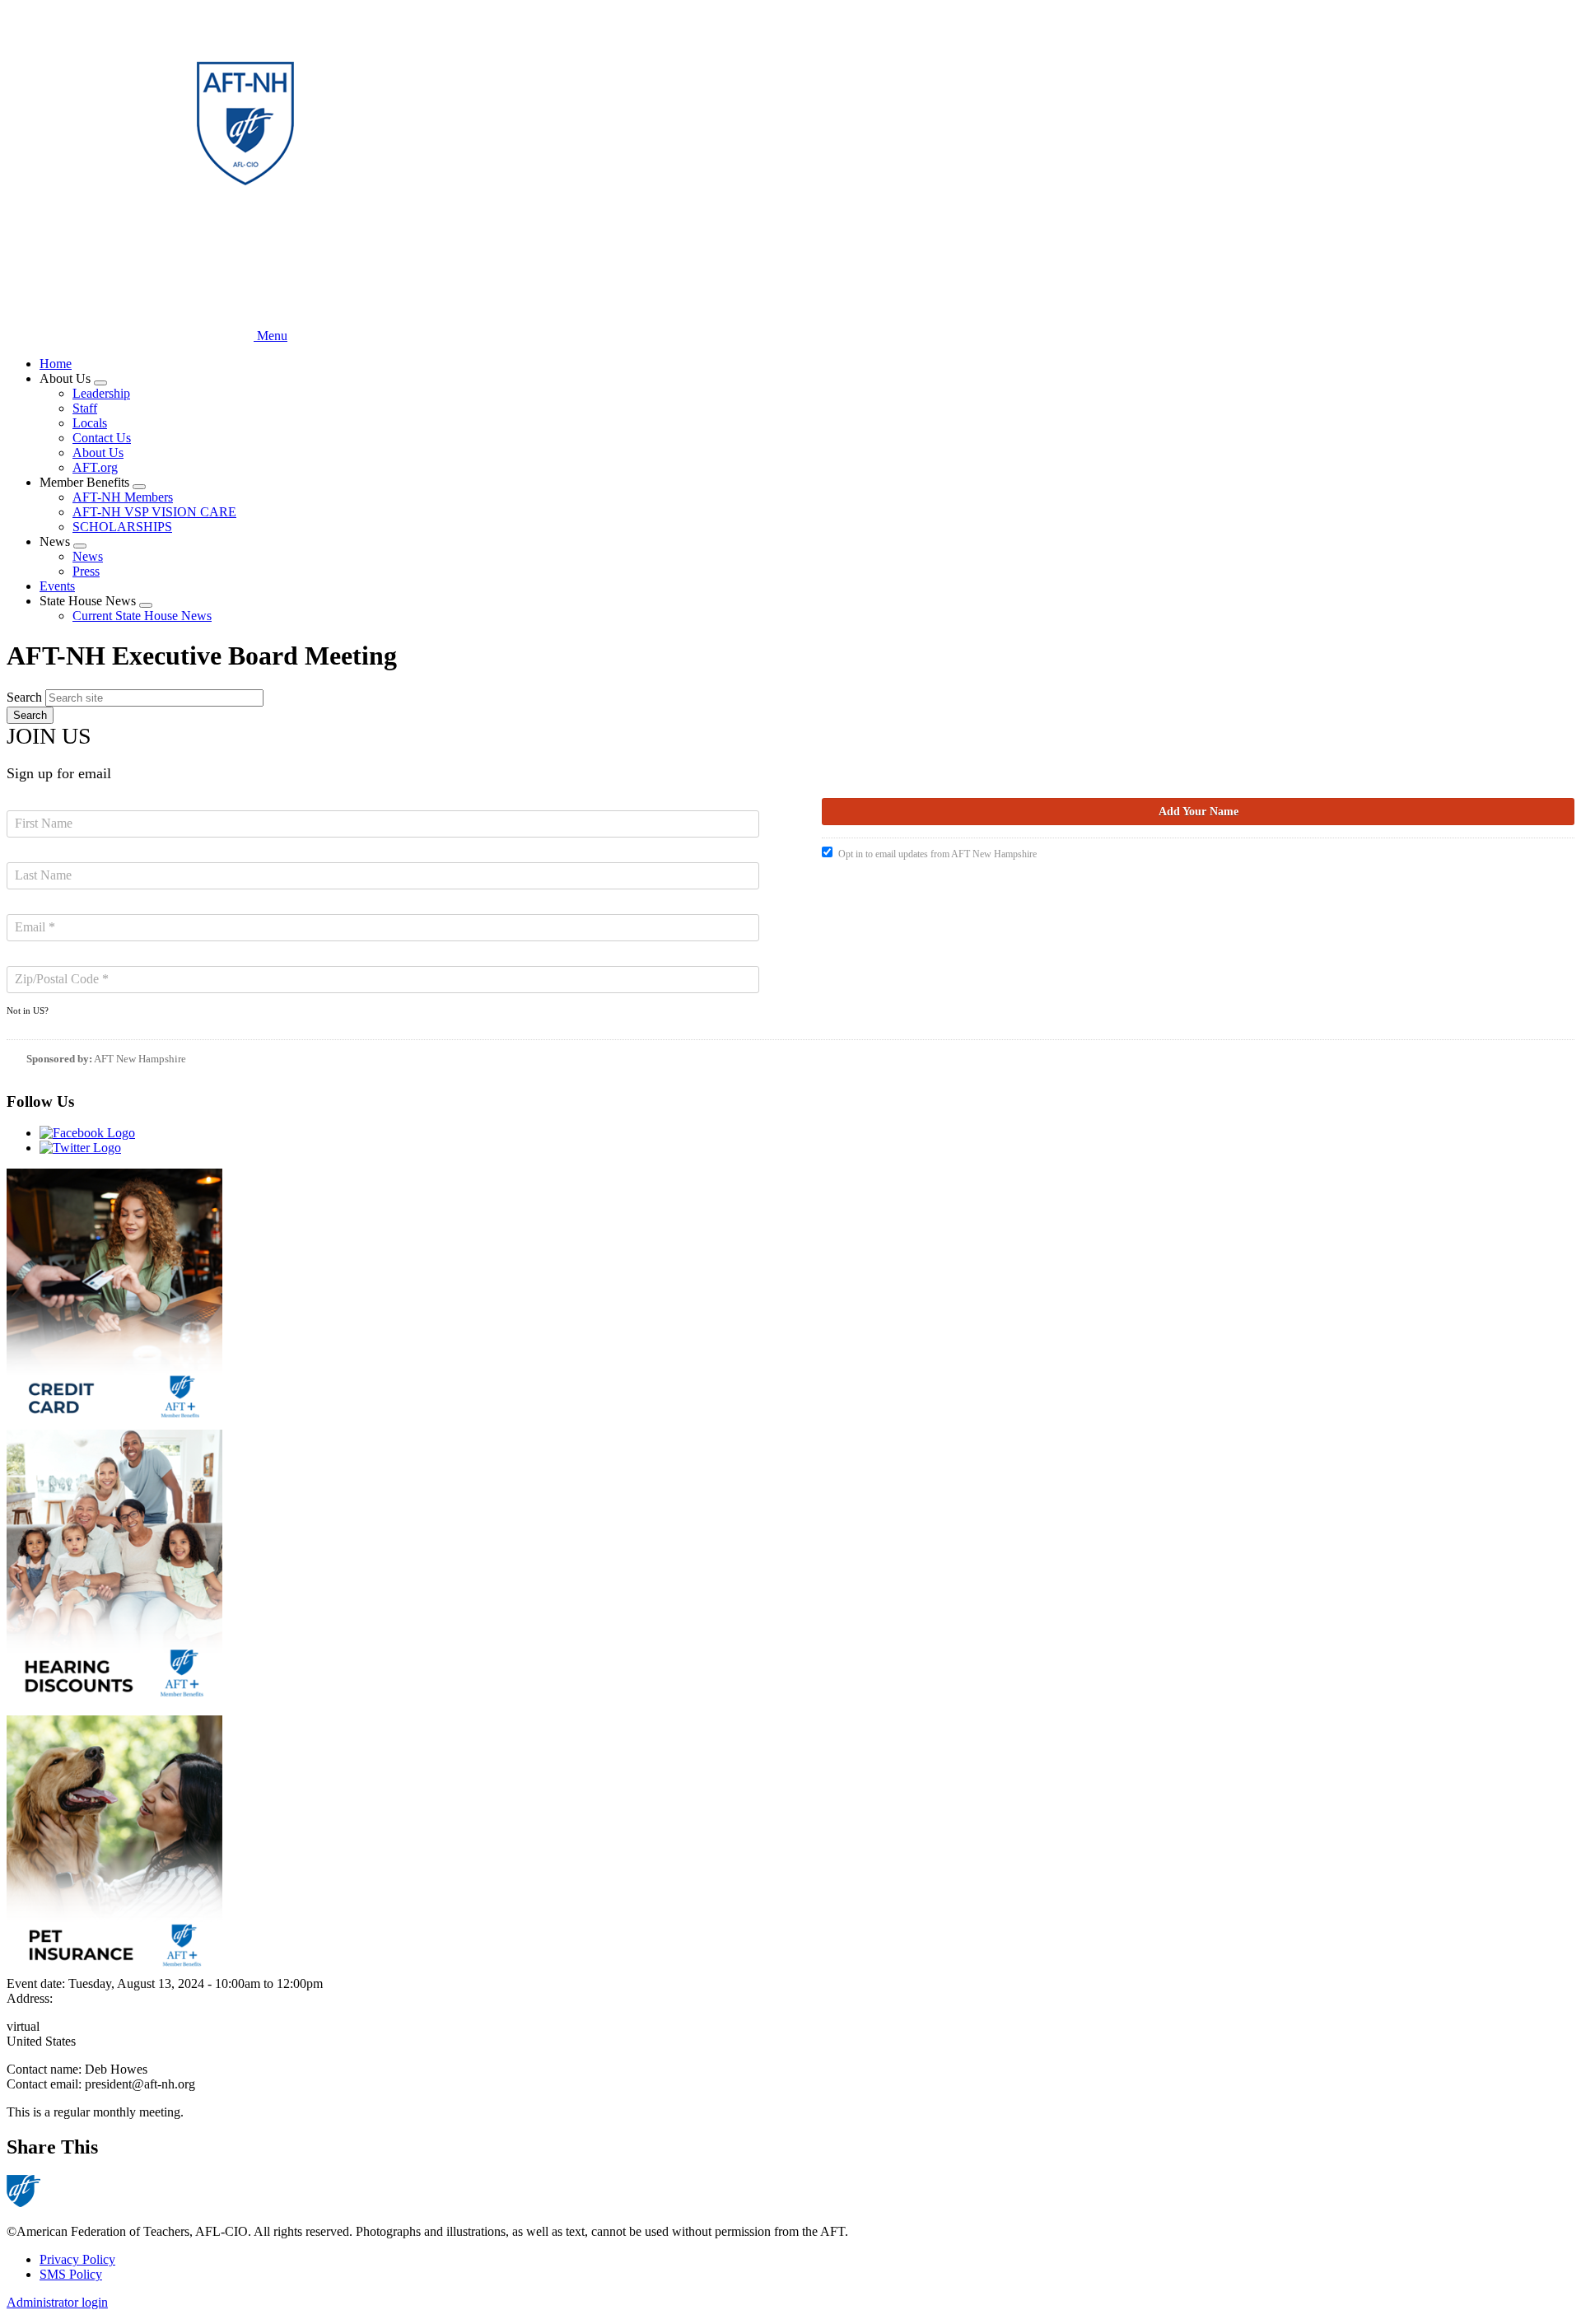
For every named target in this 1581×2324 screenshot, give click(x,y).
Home (56, 364)
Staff (85, 408)
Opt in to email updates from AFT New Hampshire (937, 854)
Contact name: (46, 2069)
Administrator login (57, 2302)
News (88, 556)
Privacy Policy (77, 2259)
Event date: (37, 1983)
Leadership (101, 393)
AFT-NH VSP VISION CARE (154, 512)
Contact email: (46, 2084)
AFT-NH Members (123, 497)
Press (86, 571)
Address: (30, 1998)
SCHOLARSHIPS (122, 527)
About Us (98, 453)
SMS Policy (71, 2274)
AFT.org (95, 467)
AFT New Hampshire (140, 1059)
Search (24, 697)
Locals (90, 423)
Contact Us (102, 438)
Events (57, 586)
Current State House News (142, 616)
